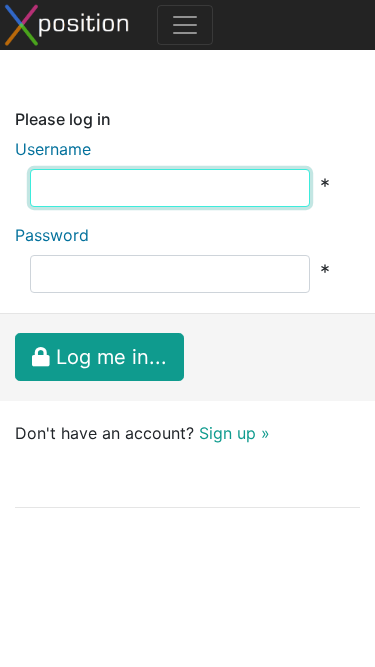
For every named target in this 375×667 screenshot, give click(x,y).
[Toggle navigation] (185, 25)
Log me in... (108, 357)
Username (53, 149)
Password (52, 235)
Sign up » (234, 433)
